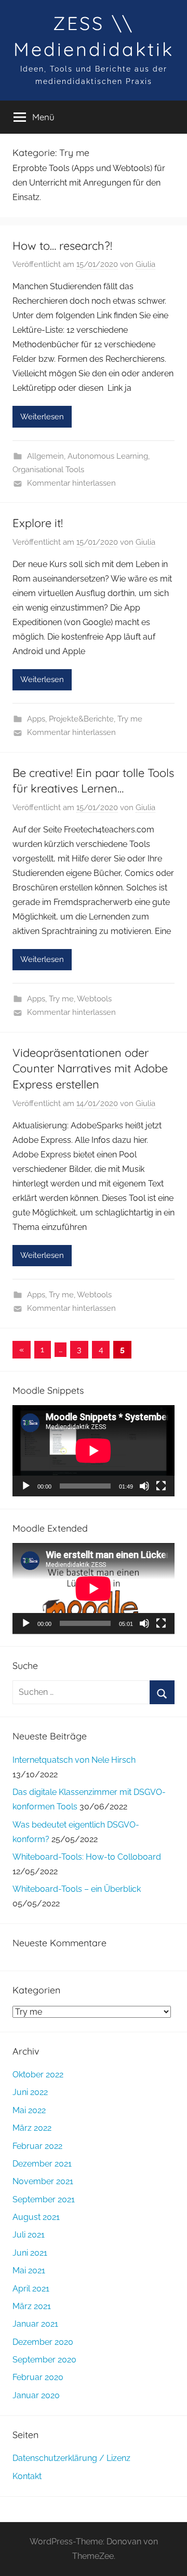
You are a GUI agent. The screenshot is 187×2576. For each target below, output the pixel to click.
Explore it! (38, 523)
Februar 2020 (38, 2377)
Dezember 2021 (42, 2164)
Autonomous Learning (108, 456)
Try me (130, 719)
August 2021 (36, 2217)
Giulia (145, 264)
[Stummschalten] (144, 1486)
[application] (94, 1451)
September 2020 (44, 2360)
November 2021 (43, 2181)
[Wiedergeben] (26, 1486)
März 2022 (32, 2128)
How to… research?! (62, 246)
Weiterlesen (42, 417)
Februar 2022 (37, 2146)
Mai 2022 (29, 2110)
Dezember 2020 (43, 2342)
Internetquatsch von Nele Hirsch (74, 1760)
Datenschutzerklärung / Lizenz (71, 2458)
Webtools (94, 999)
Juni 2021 (30, 2253)
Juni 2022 (30, 2092)
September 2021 (44, 2199)
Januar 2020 (36, 2395)
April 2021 (31, 2289)
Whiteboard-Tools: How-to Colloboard (87, 1857)
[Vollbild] (161, 1486)
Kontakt (27, 2476)
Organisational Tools (48, 470)
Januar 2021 (35, 2324)
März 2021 (32, 2306)
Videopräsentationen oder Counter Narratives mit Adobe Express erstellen (90, 1069)
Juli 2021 (29, 2235)
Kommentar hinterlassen (71, 483)
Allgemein (45, 456)
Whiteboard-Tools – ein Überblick (77, 1889)
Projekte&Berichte (81, 719)
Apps (36, 719)
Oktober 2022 (38, 2075)
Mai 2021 (29, 2270)
